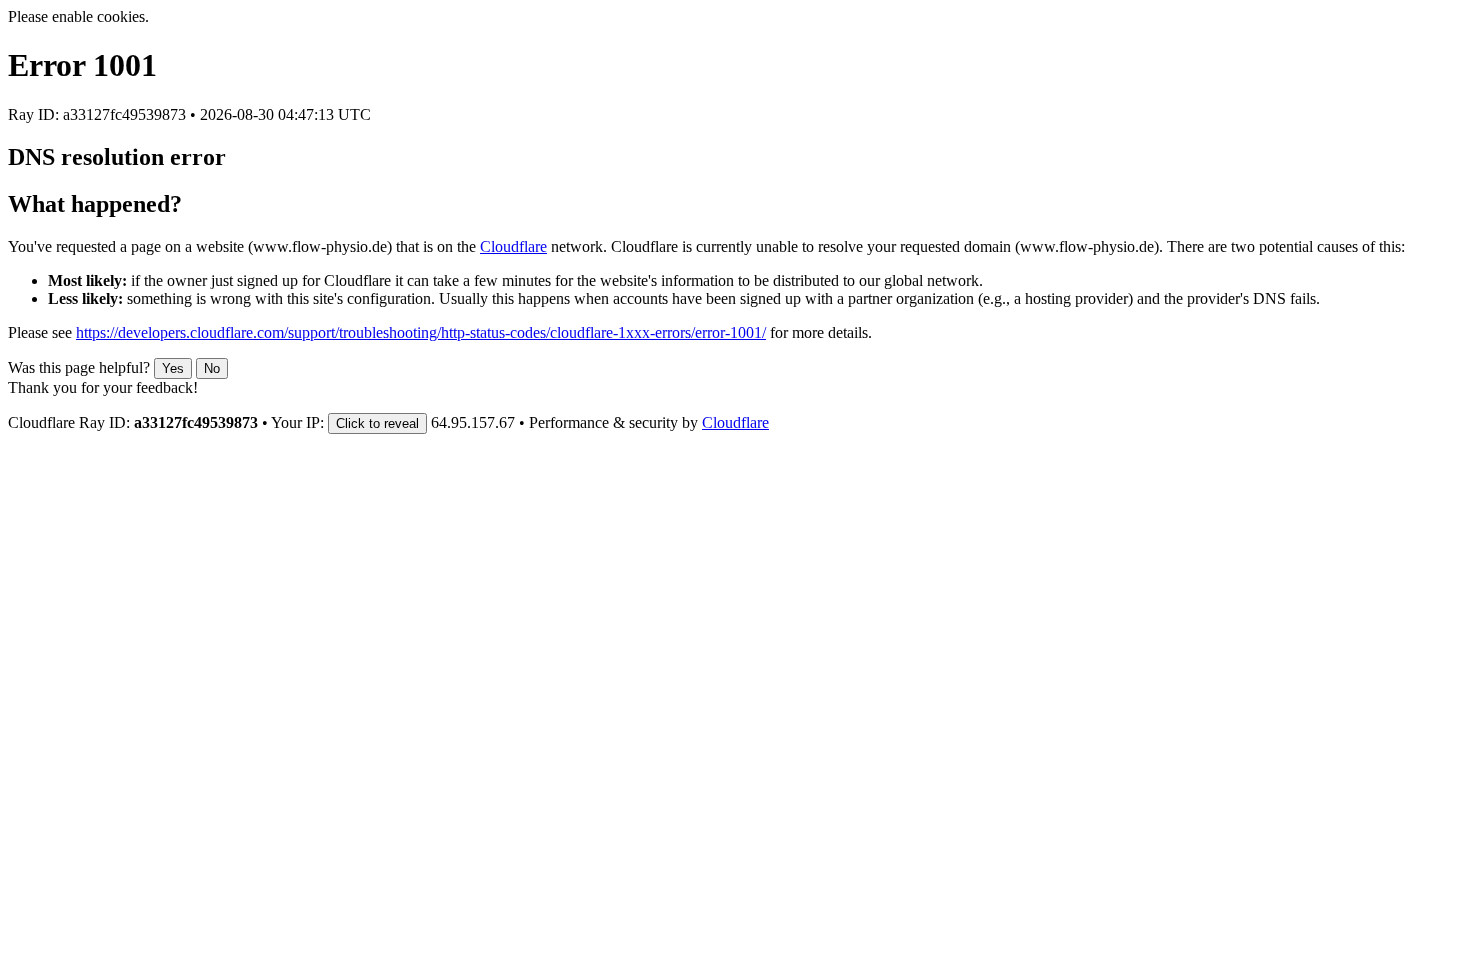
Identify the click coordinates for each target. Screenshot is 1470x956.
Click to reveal (377, 423)
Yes (173, 368)
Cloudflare (513, 246)
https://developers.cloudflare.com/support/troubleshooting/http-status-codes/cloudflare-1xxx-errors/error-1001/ (421, 332)
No (212, 368)
